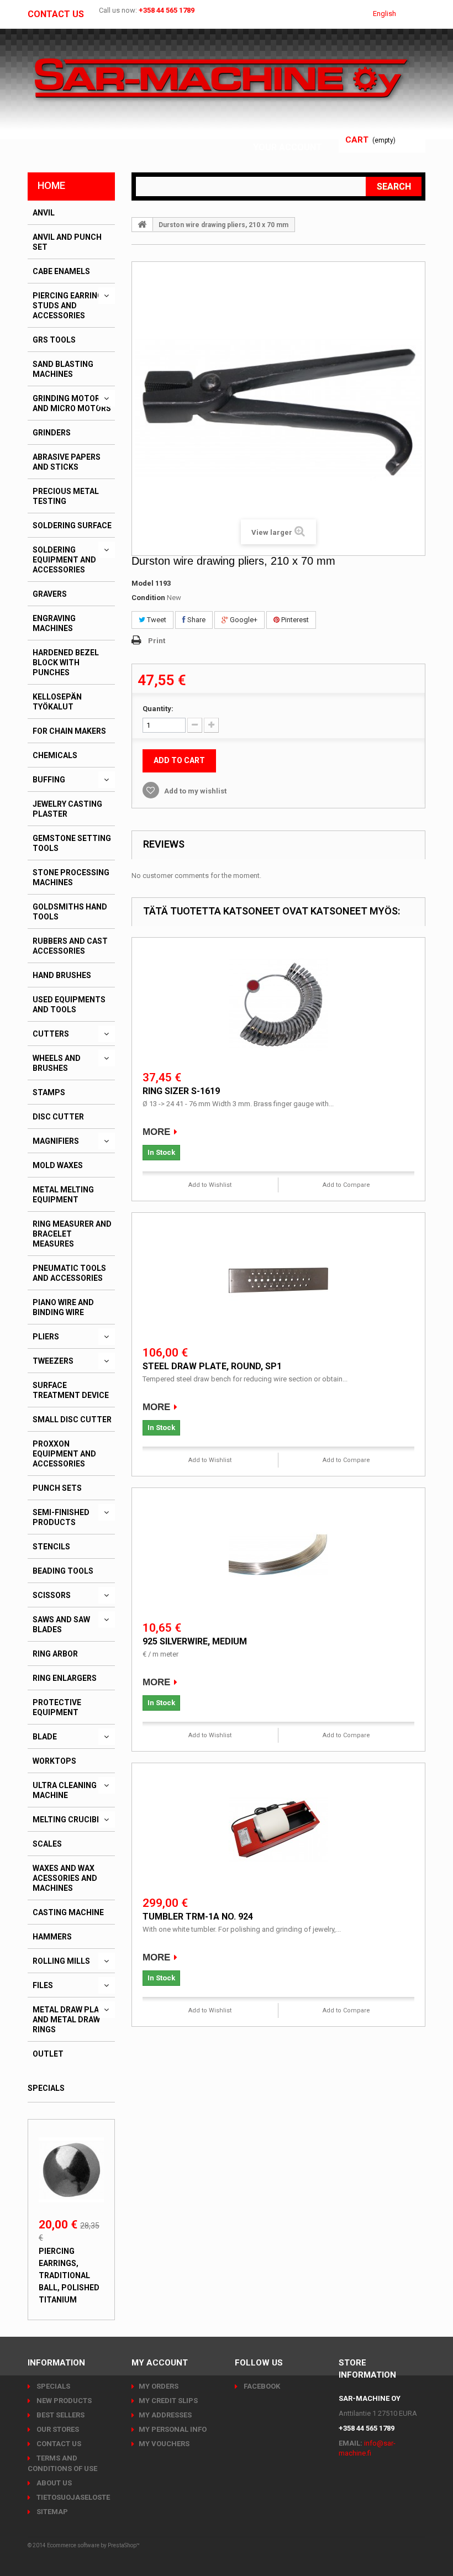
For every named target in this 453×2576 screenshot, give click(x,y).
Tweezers (53, 1361)
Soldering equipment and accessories (64, 560)
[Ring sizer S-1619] (278, 1005)
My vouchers (164, 2444)
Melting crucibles (72, 1820)
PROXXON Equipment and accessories (64, 1454)
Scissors (52, 1595)
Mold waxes (58, 1165)
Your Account (288, 147)
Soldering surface (72, 525)
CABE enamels (61, 271)
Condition (148, 598)
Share (196, 620)
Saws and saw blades (61, 1625)
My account (160, 2363)
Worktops (54, 1761)
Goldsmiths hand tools (70, 912)
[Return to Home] (143, 224)
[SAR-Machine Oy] (221, 79)
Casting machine (68, 1912)
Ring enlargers (65, 1678)
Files (43, 1985)
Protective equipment (57, 1707)
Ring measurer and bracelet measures (72, 1234)
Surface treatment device (71, 1390)
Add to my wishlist (194, 791)
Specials (46, 2088)
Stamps (49, 1092)
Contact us (56, 14)
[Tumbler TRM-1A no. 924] (278, 1831)
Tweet (156, 620)
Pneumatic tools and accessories (69, 1273)
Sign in (307, 134)
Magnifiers (56, 1141)
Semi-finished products (61, 1517)
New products (63, 2401)
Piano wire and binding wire (63, 1307)
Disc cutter (58, 1117)
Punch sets (57, 1488)
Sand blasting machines (63, 369)
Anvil (44, 213)
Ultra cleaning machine (65, 1790)
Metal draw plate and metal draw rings (70, 2020)
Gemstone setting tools (72, 843)
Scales (47, 1844)
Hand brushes (62, 975)
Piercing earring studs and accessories (68, 306)
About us (53, 2483)
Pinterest (294, 620)
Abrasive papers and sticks (67, 462)
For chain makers (69, 731)
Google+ (243, 620)
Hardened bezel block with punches (66, 663)
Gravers (50, 594)
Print (157, 641)
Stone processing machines (71, 877)
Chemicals (55, 755)
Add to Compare (346, 1185)
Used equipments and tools (69, 1005)
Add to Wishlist (210, 1185)
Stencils (51, 1547)
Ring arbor (55, 1654)
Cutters (51, 1034)
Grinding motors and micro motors (72, 403)
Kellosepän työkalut (57, 702)
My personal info (173, 2429)
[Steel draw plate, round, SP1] (278, 1280)
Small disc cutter (72, 1420)
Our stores (57, 2429)
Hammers (52, 1937)
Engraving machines (54, 623)
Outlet (48, 2054)
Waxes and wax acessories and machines (65, 1878)
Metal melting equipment (63, 1195)
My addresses (165, 2415)
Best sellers (60, 2415)
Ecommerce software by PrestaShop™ (93, 2545)
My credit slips (168, 2401)
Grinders (52, 433)
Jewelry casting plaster (67, 809)
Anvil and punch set (67, 242)
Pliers (46, 1337)
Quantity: (158, 709)
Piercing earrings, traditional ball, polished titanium (69, 2275)
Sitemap (51, 2512)
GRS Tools (54, 340)
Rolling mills (61, 1961)
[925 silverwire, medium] (278, 1555)
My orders (159, 2386)
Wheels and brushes (57, 1063)
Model (143, 583)
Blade (45, 1737)
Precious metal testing (66, 496)
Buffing (49, 780)
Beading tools (63, 1571)
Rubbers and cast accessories (70, 946)
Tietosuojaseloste (72, 2497)
